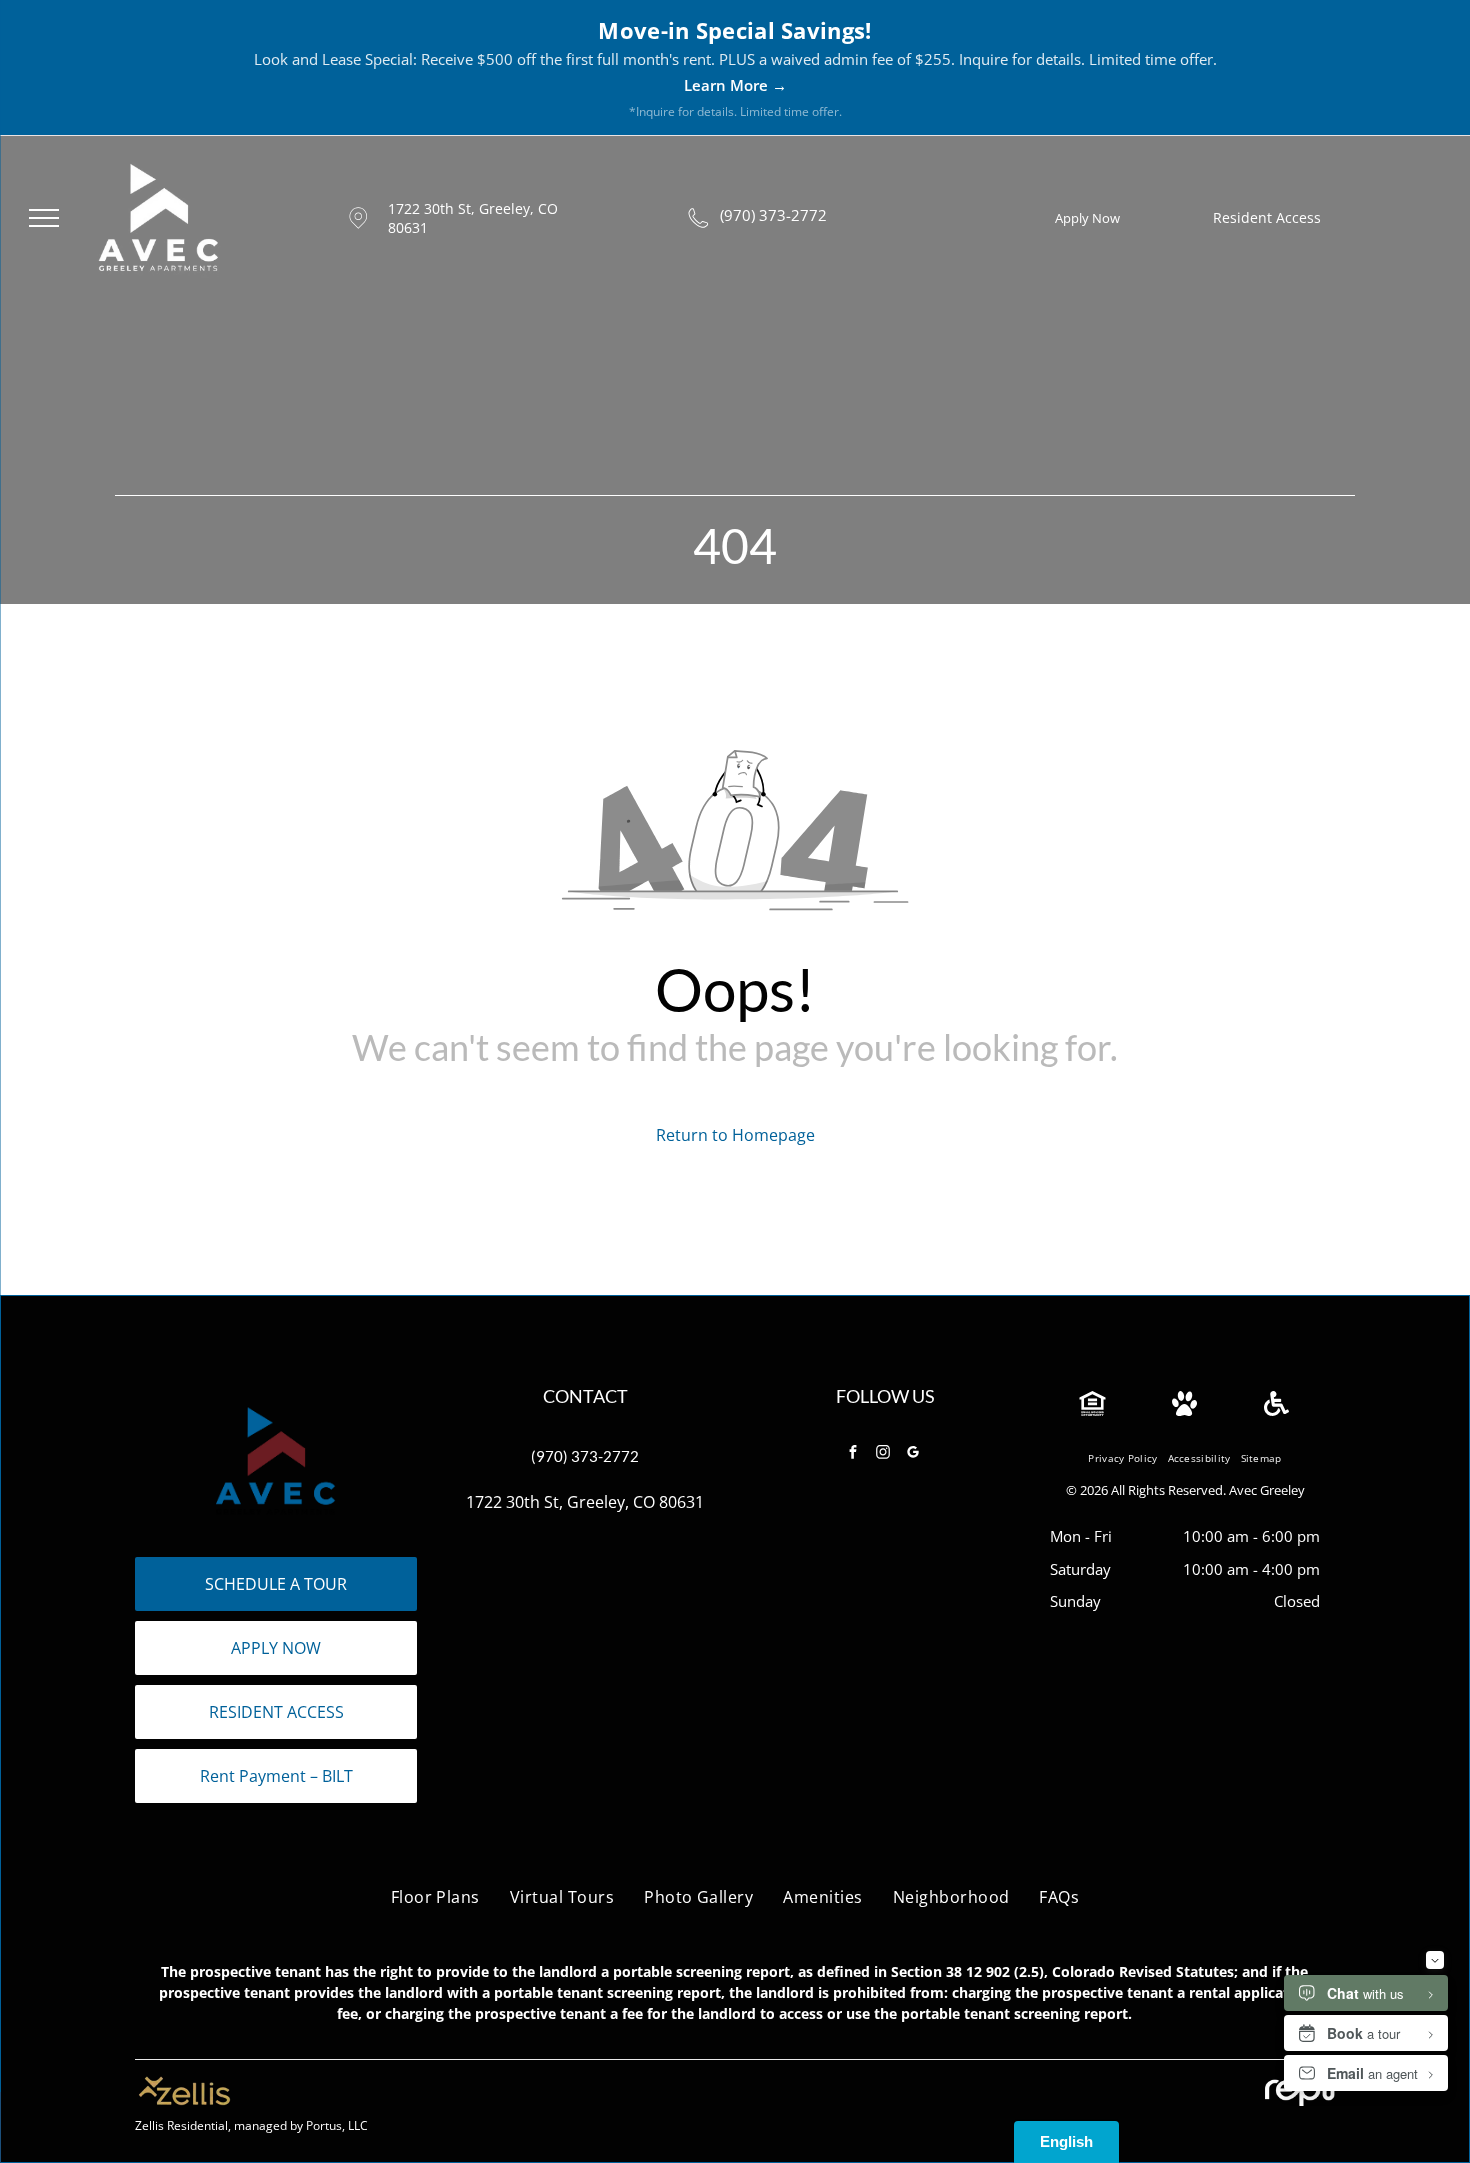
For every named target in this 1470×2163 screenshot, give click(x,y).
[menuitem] (1122, 1458)
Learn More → (735, 85)
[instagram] (883, 1454)
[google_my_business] (913, 1454)
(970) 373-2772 (773, 215)
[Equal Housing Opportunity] (1092, 1410)
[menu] (44, 218)
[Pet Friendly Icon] (1184, 1410)
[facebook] (853, 1454)
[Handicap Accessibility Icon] (1276, 1410)
